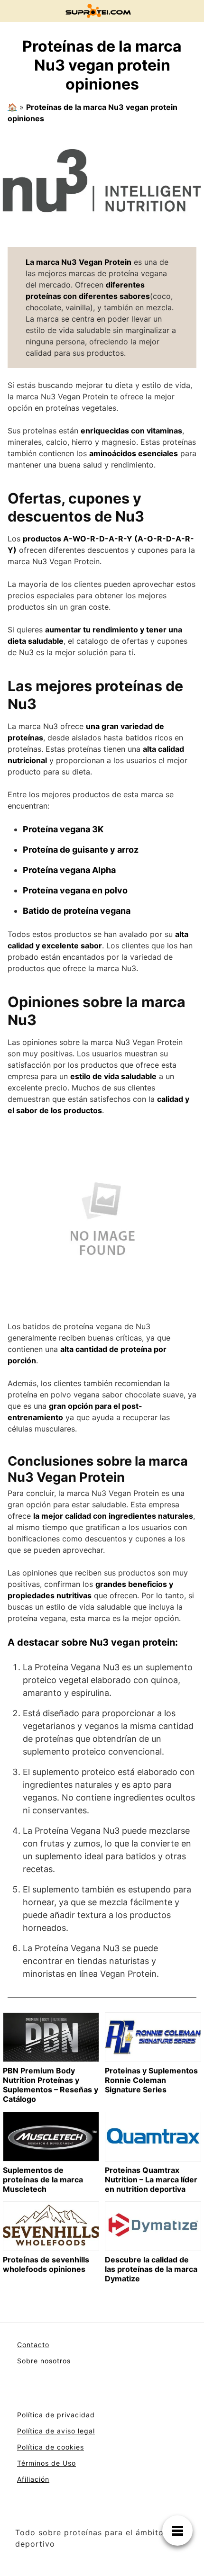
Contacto (33, 2345)
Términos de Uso (46, 2463)
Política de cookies (51, 2447)
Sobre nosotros (44, 2361)
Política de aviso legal (56, 2431)
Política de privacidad (56, 2415)
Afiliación (33, 2479)
